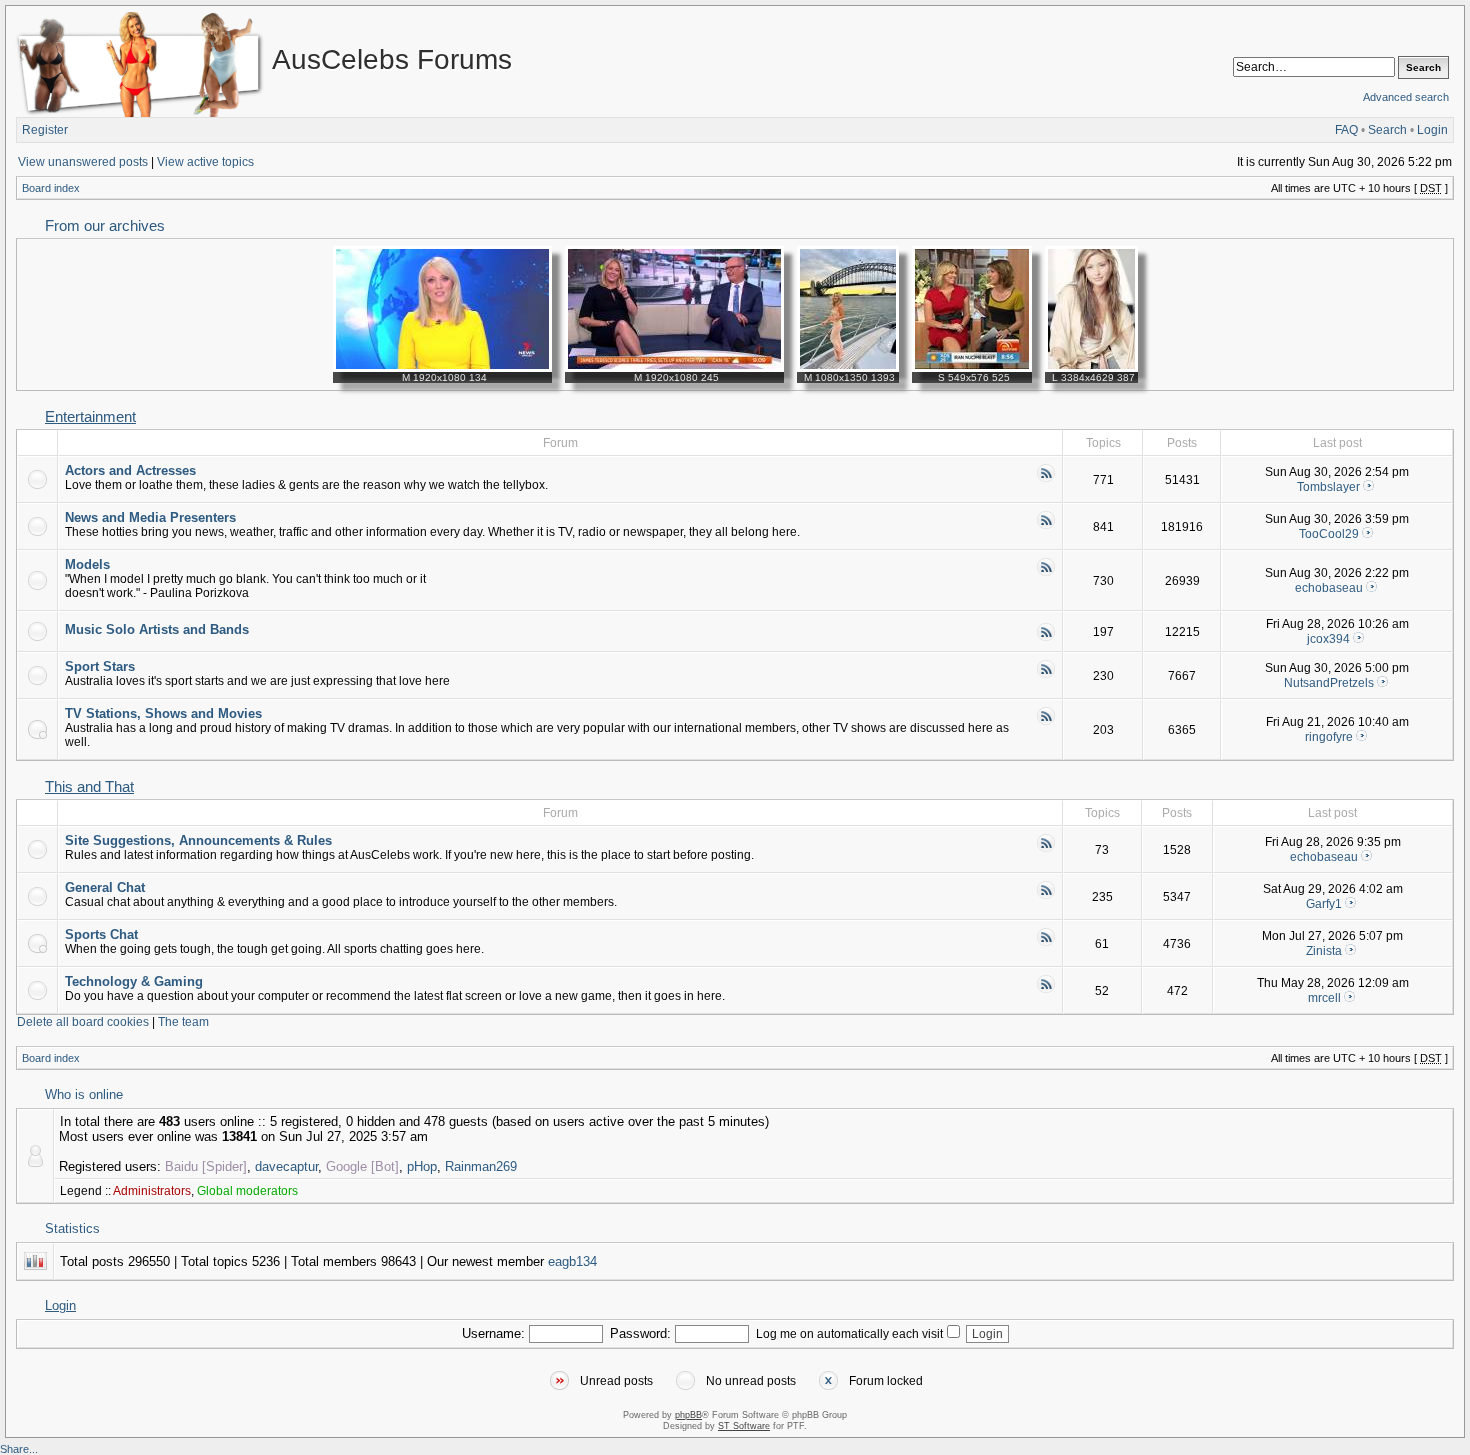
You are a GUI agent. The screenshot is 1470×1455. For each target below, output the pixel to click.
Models (87, 564)
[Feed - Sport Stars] (1046, 675)
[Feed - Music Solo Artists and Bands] (1046, 638)
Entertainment (90, 417)
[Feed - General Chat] (1046, 896)
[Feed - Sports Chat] (1046, 943)
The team (183, 1022)
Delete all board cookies (83, 1022)
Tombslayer (1328, 487)
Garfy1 (1324, 904)
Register (45, 130)
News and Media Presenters (150, 517)
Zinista (1324, 951)
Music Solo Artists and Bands (157, 629)
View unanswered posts (83, 162)
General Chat (105, 887)
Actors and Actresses (130, 470)
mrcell (1324, 998)
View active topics (205, 162)
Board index (51, 188)
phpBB (688, 1415)
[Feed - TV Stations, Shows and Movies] (1046, 722)
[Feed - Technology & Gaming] (1046, 990)
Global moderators (247, 1191)
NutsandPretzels (1329, 683)
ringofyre (1329, 737)
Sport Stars (100, 666)
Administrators (152, 1191)
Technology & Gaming (134, 981)
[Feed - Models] (1046, 573)
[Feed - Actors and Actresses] (1046, 479)
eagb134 (572, 1261)
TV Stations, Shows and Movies (163, 713)
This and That (89, 787)
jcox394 (1328, 639)
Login (1432, 130)
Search (1387, 130)
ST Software (744, 1426)
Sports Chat (101, 934)
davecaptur (286, 1166)
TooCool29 (1329, 534)
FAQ (1346, 130)
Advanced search (1406, 97)
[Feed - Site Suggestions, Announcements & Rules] (1046, 849)
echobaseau (1329, 588)
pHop (422, 1166)
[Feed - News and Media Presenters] (1046, 526)
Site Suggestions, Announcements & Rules (198, 840)
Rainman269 (481, 1166)
